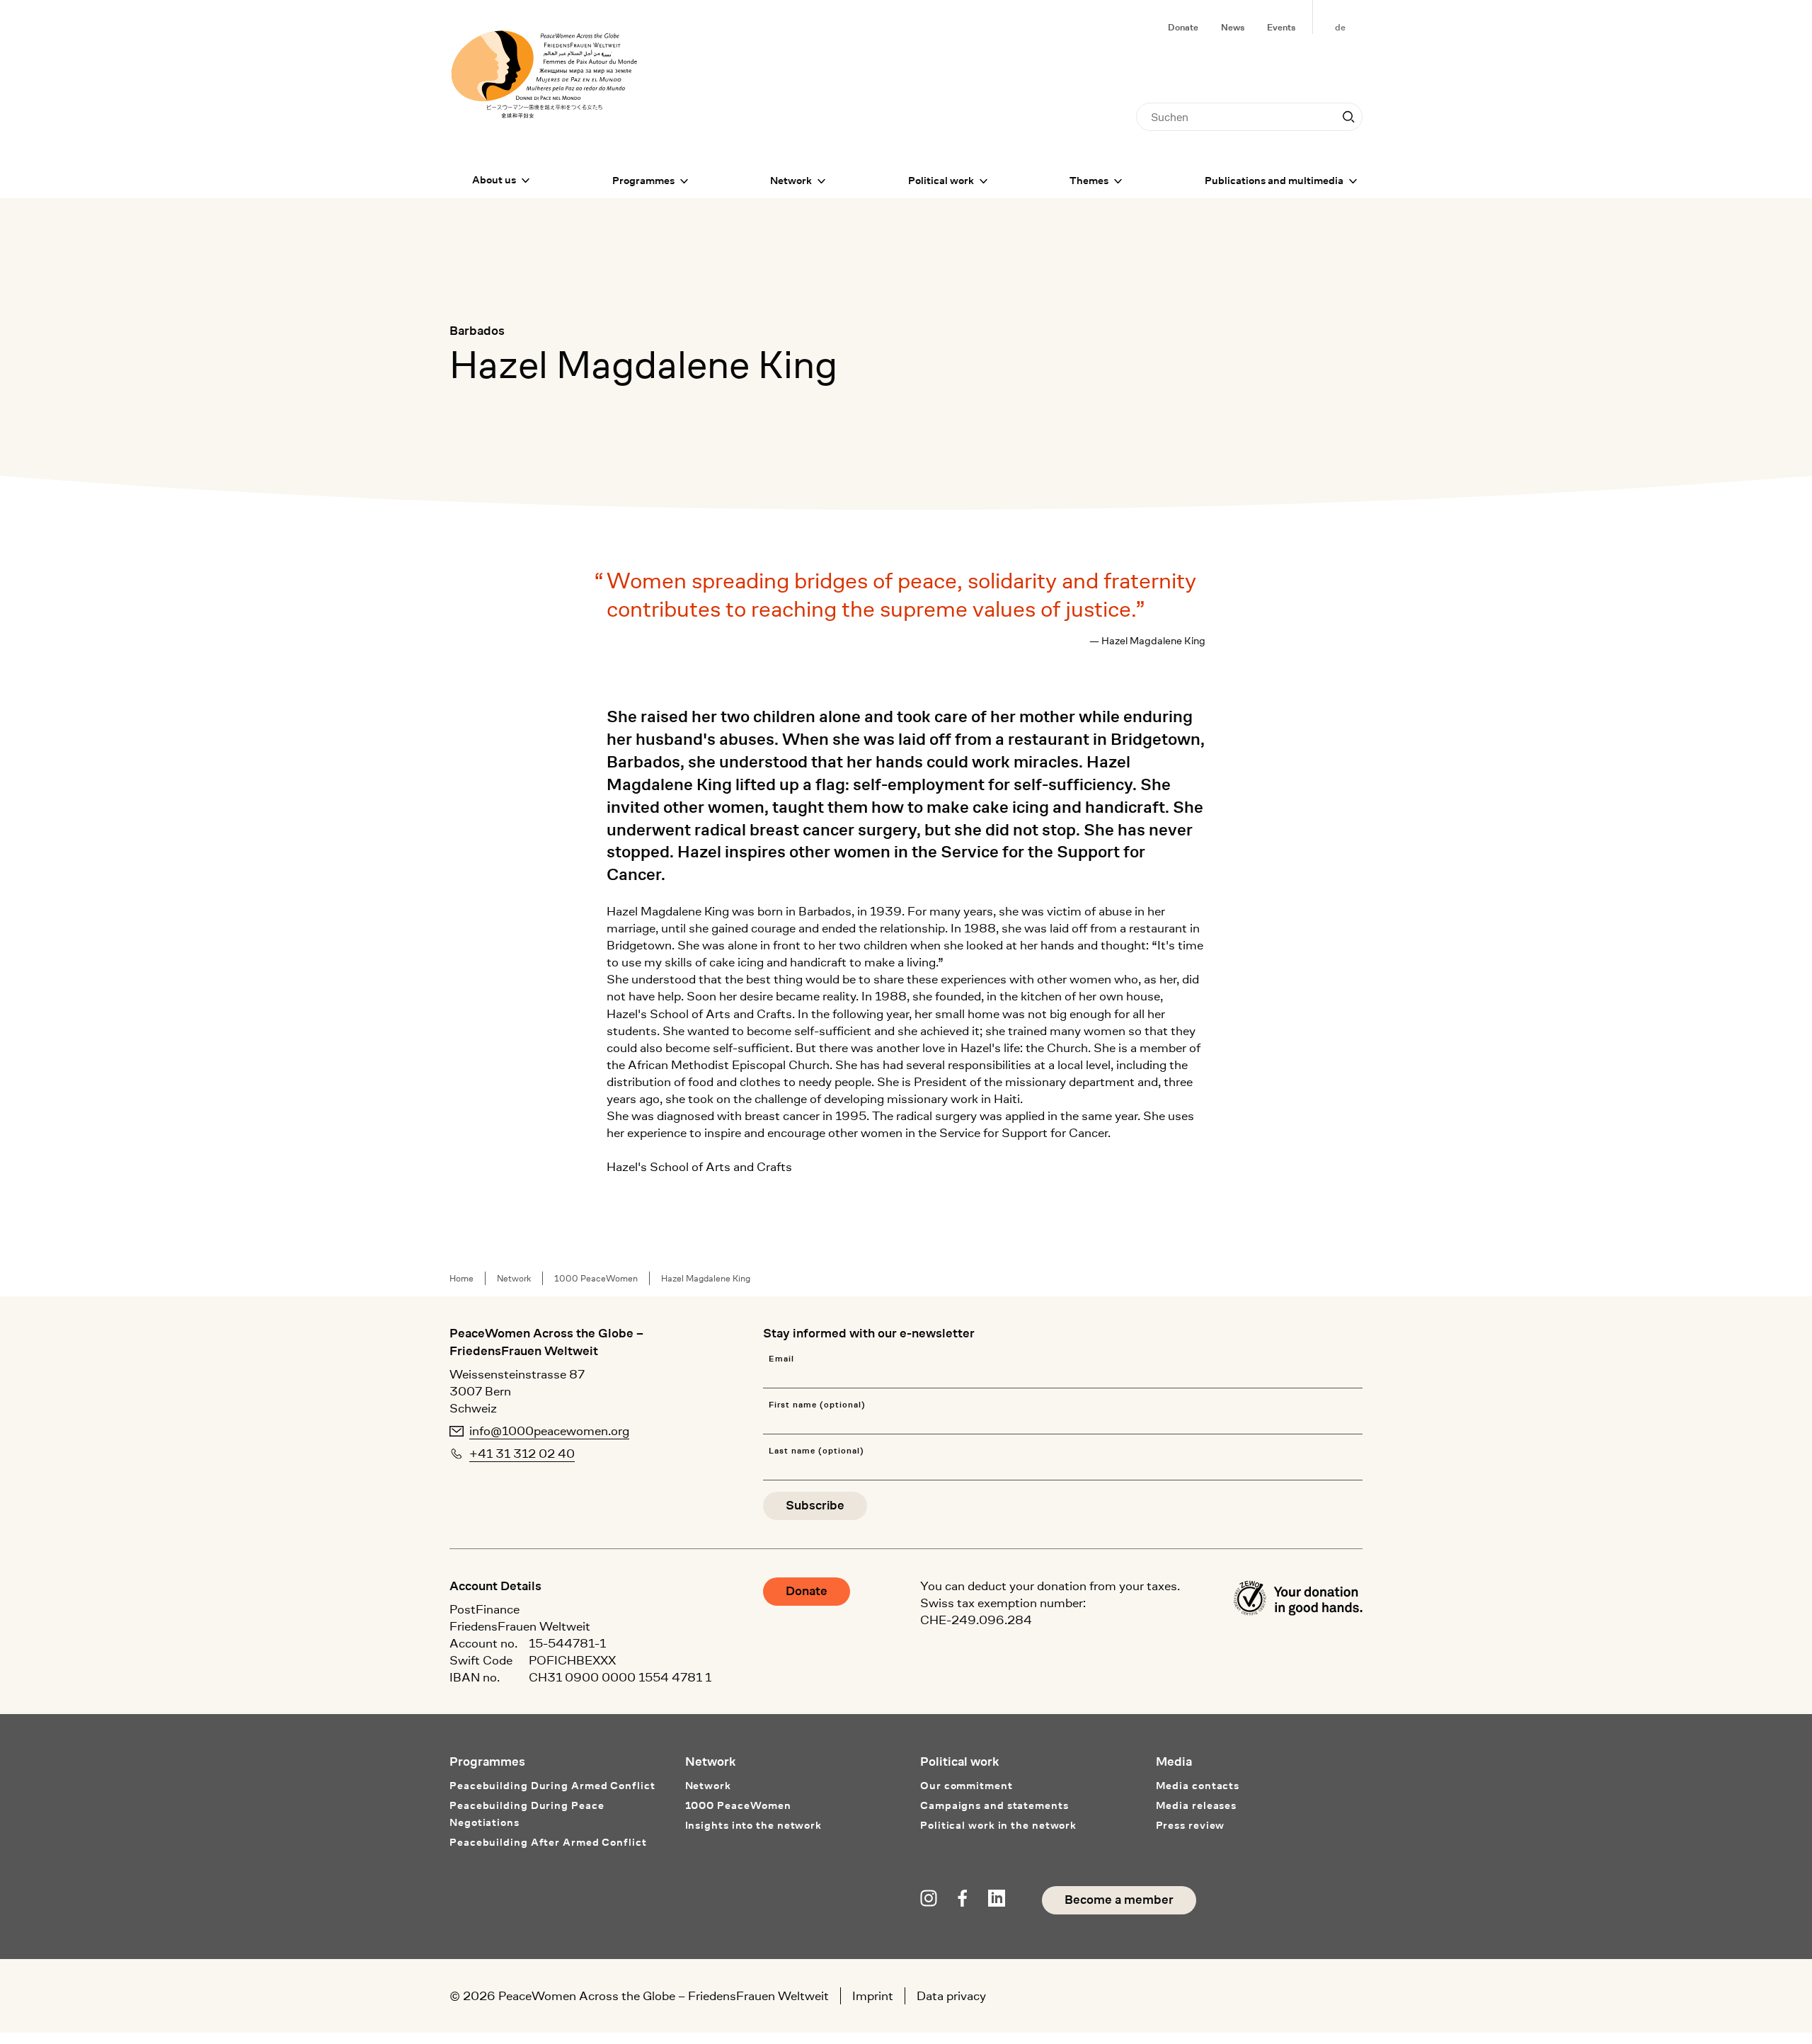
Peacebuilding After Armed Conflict (548, 1843)
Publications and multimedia (1274, 181)
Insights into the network (754, 1826)
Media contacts (1198, 1786)
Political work (941, 181)
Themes (1089, 181)
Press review (1191, 1826)
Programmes (643, 181)
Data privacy (951, 1996)
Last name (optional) (816, 1451)
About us (494, 180)
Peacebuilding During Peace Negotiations (527, 1814)
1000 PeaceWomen (596, 1278)
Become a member (1119, 1900)
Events (1281, 27)
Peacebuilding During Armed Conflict (552, 1786)
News (1233, 27)
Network (791, 181)
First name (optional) (817, 1405)
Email (781, 1359)
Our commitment (967, 1786)
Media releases (1197, 1806)
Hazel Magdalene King (706, 1278)
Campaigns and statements (994, 1806)
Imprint (873, 1996)
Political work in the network (998, 1826)
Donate (1183, 27)
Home (461, 1278)
